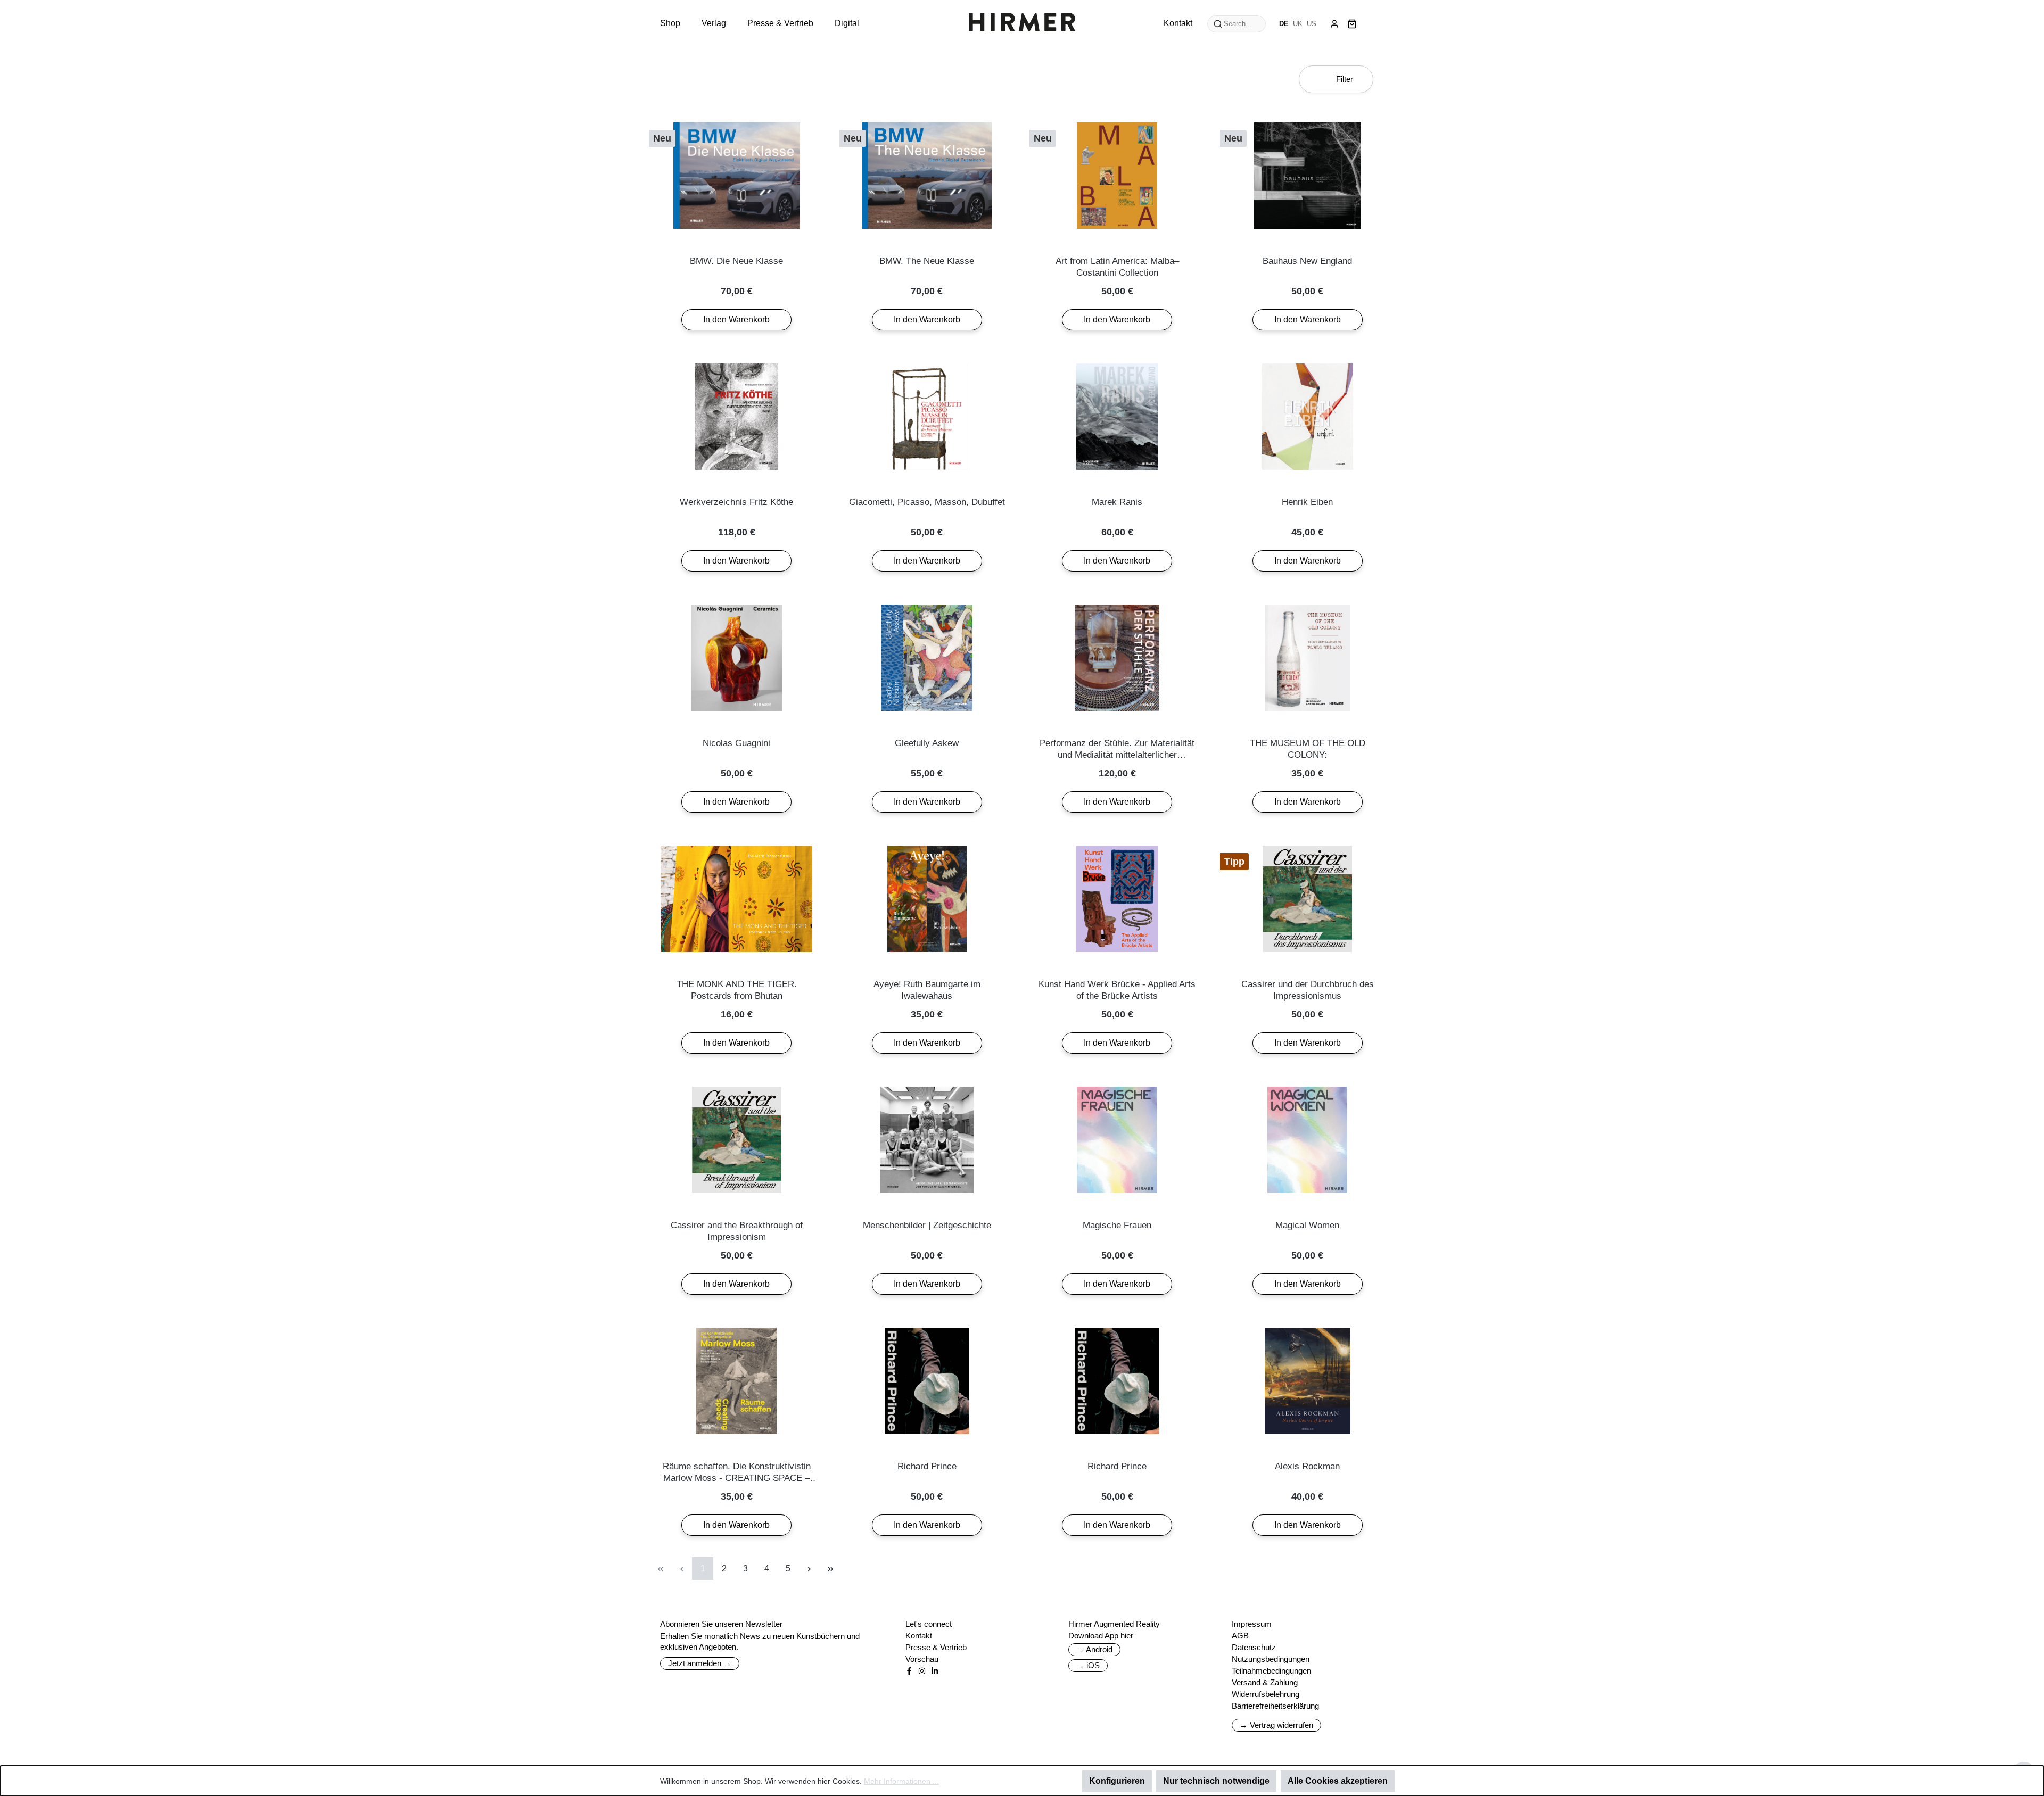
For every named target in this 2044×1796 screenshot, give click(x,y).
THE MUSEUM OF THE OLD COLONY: (1308, 749)
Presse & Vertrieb (936, 1647)
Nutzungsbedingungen (1271, 1659)
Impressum (1252, 1624)
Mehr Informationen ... (901, 1781)
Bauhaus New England (1307, 261)
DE (1284, 24)
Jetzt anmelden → (700, 1663)
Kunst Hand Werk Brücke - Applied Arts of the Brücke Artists (1117, 990)
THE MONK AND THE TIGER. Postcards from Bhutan (737, 990)
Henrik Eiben (1307, 502)
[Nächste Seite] (809, 1569)
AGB (1240, 1636)
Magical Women (1307, 1225)
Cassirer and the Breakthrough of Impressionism (737, 1231)
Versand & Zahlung (1265, 1682)
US (1312, 24)
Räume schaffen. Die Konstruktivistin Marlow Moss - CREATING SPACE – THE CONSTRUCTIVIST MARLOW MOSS (737, 1473)
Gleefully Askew (927, 743)
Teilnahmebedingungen (1271, 1671)
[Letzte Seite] (830, 1569)
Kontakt (919, 1636)
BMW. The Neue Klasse (927, 261)
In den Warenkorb (736, 320)
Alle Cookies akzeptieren (1338, 1781)
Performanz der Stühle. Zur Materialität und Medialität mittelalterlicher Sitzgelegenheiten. (1117, 750)
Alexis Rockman (1307, 1466)
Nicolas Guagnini (736, 743)
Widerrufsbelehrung (1266, 1694)
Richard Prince (927, 1466)
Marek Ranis (1117, 502)
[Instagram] (922, 1671)
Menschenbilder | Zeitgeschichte (927, 1225)
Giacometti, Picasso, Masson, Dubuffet (927, 502)
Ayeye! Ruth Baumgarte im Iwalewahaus (927, 990)
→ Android (1094, 1649)
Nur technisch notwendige (1216, 1781)
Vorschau (922, 1659)
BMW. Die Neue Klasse (736, 261)
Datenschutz (1254, 1647)
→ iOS (1088, 1665)
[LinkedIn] (935, 1671)
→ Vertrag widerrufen (1276, 1725)
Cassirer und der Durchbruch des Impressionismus (1308, 990)
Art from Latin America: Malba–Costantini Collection (1117, 267)
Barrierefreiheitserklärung (1275, 1706)
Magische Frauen (1117, 1225)
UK (1298, 24)
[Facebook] (909, 1671)
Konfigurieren (1117, 1781)
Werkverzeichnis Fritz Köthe (736, 502)
